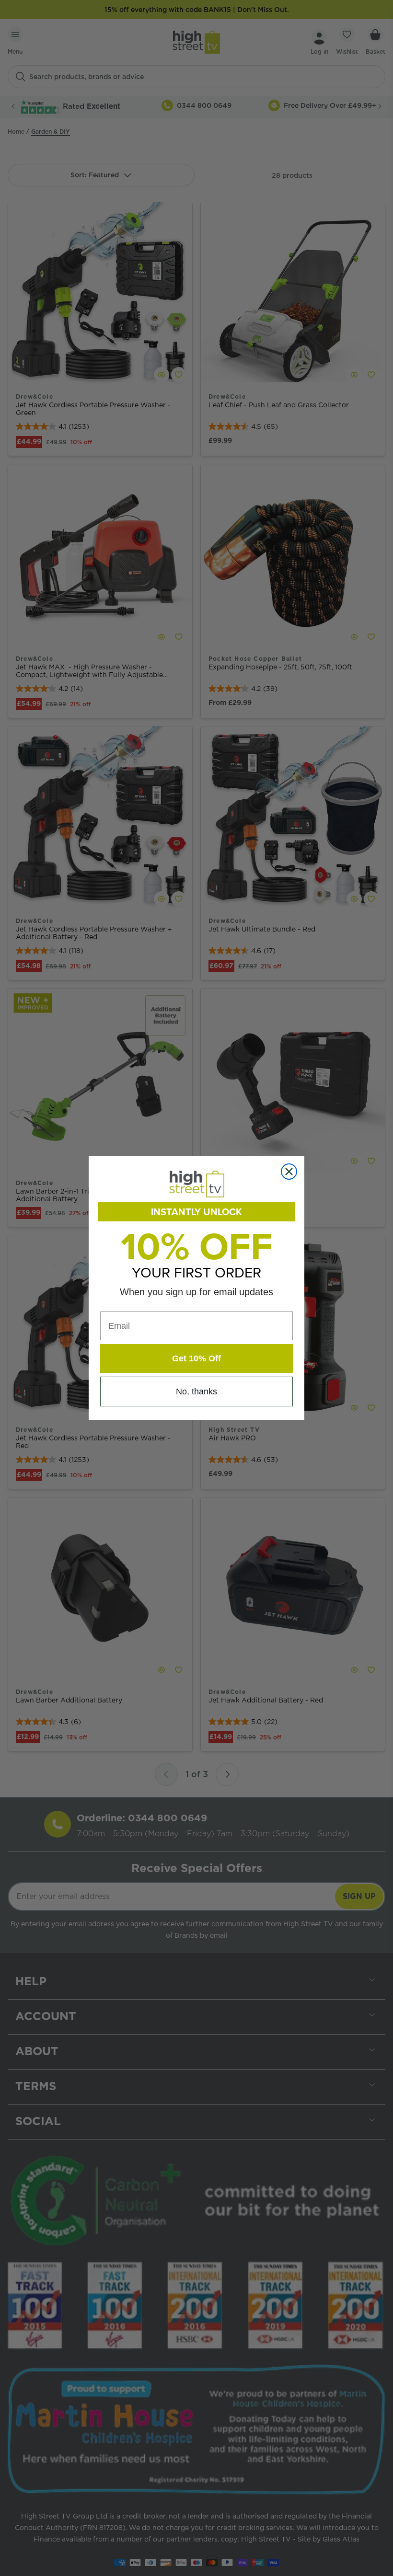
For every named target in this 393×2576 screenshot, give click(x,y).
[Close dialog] (289, 1172)
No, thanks (196, 1391)
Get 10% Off (196, 1358)
